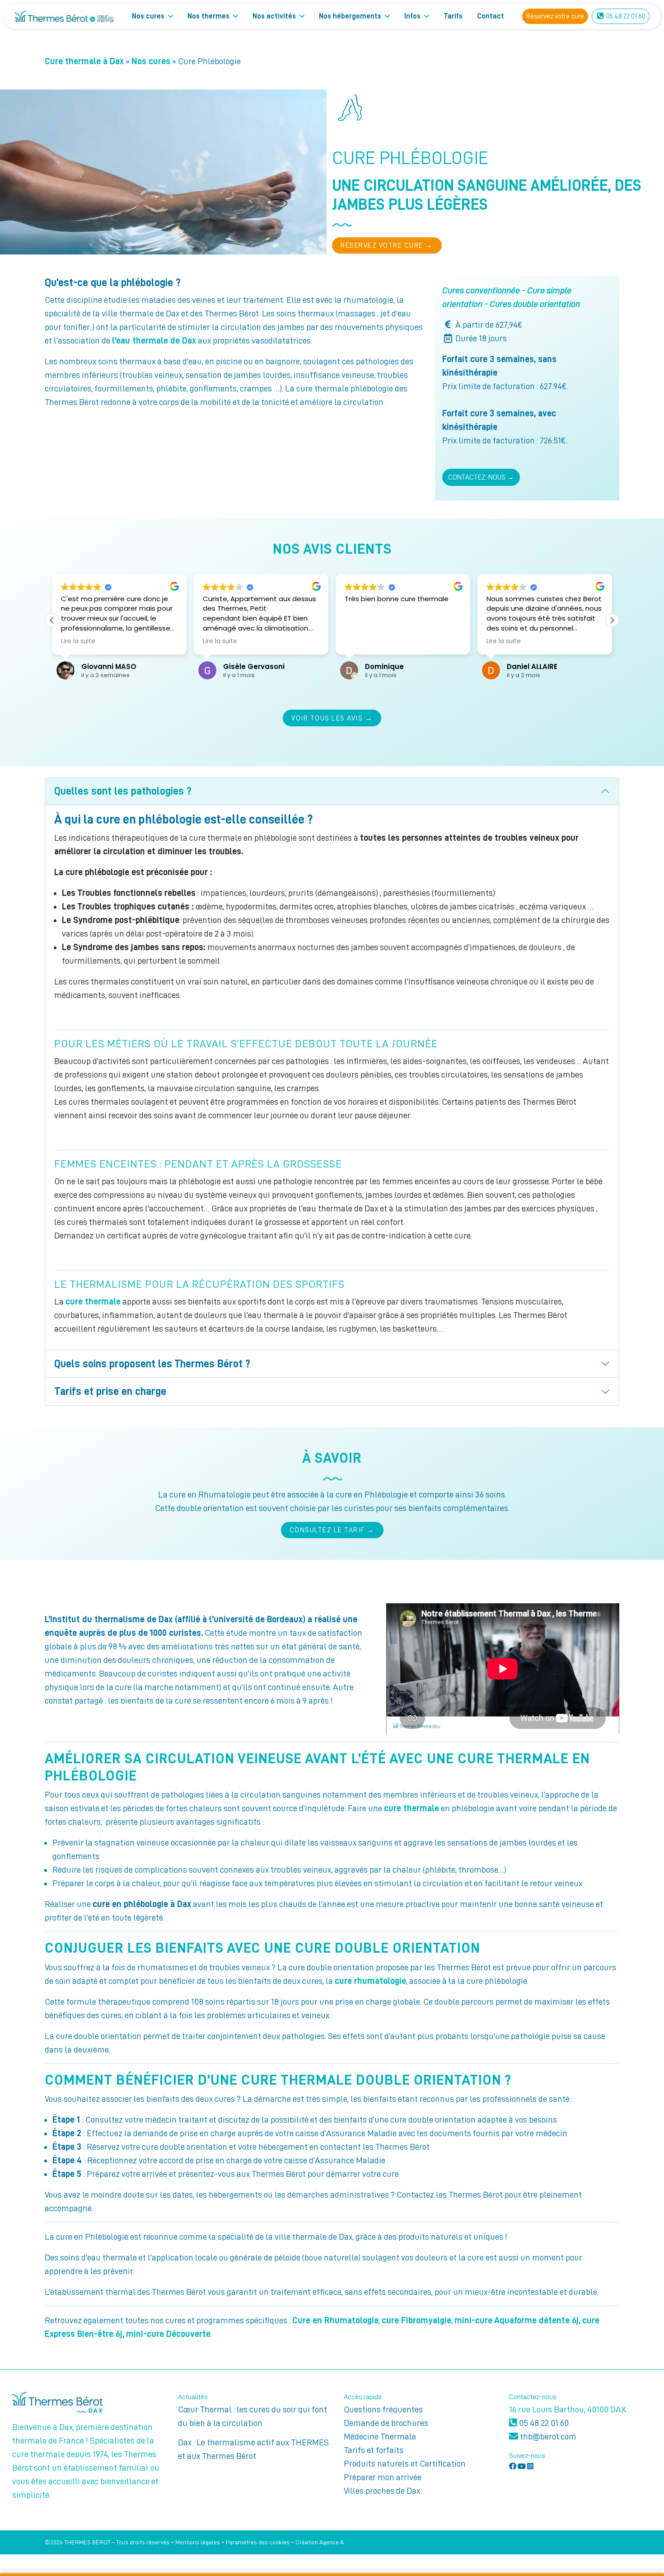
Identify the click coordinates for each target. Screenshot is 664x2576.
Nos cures (151, 61)
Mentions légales (198, 2542)
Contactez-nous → (481, 477)
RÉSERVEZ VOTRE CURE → (387, 245)
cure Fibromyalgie (416, 2320)
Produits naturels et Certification (405, 2463)
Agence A (332, 2542)
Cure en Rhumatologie (335, 2320)
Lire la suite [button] (78, 641)
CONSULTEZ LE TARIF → (332, 1530)
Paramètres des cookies (258, 2542)
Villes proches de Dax (382, 2491)
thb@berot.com (547, 2436)
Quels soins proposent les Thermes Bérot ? (152, 1364)
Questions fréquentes (383, 2409)
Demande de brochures (386, 2423)
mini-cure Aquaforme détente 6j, (517, 2320)
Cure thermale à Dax (84, 61)
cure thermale (93, 1301)
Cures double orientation (535, 304)
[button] (612, 620)
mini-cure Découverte (168, 2334)
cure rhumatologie (370, 1981)
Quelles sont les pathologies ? (123, 791)
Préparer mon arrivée (383, 2477)
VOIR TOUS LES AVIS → (332, 718)
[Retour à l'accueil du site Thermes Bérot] (64, 16)
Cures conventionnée (481, 290)
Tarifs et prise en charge (110, 1391)
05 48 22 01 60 (543, 2423)
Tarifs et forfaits (374, 2450)
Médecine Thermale (380, 2436)
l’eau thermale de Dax (154, 340)
